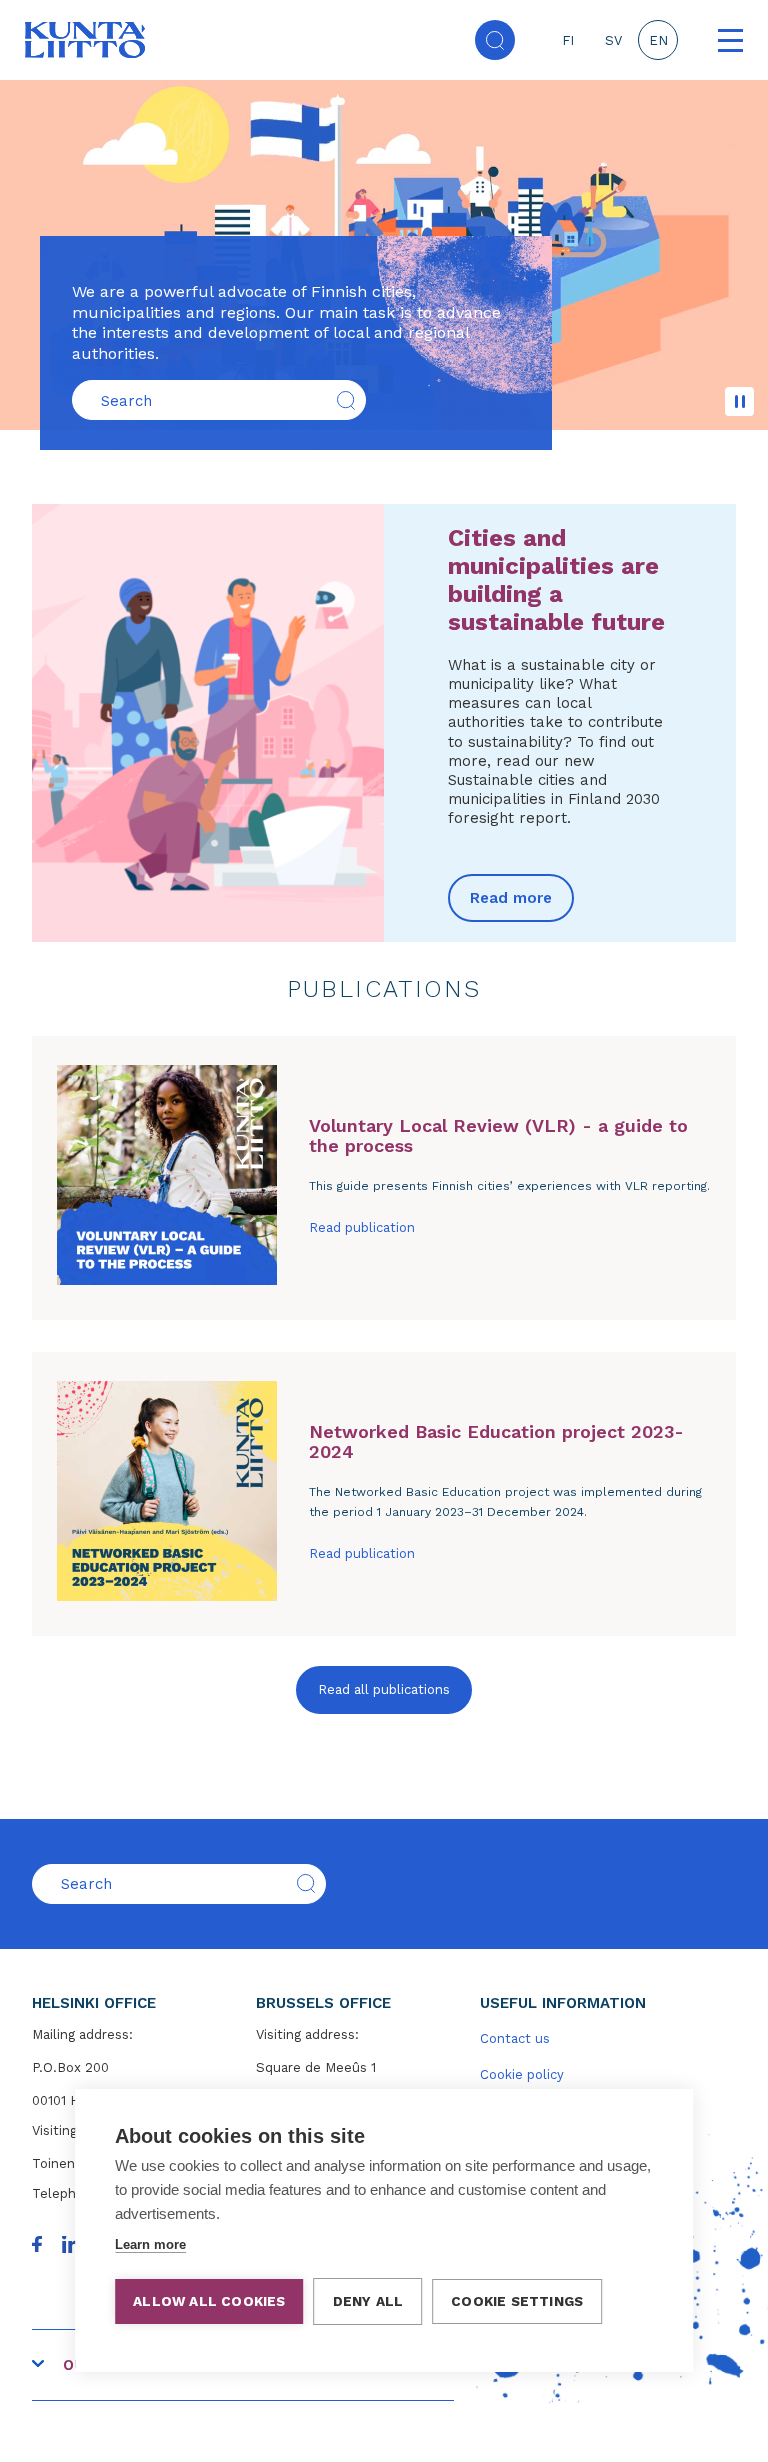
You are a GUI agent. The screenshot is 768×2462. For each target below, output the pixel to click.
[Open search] (495, 40)
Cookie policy (522, 2074)
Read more (511, 898)
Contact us (515, 2038)
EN (658, 40)
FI (568, 40)
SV (613, 40)
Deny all (368, 2301)
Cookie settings (517, 2301)
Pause (739, 401)
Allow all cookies (209, 2301)
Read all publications (384, 1689)
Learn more (150, 2244)
